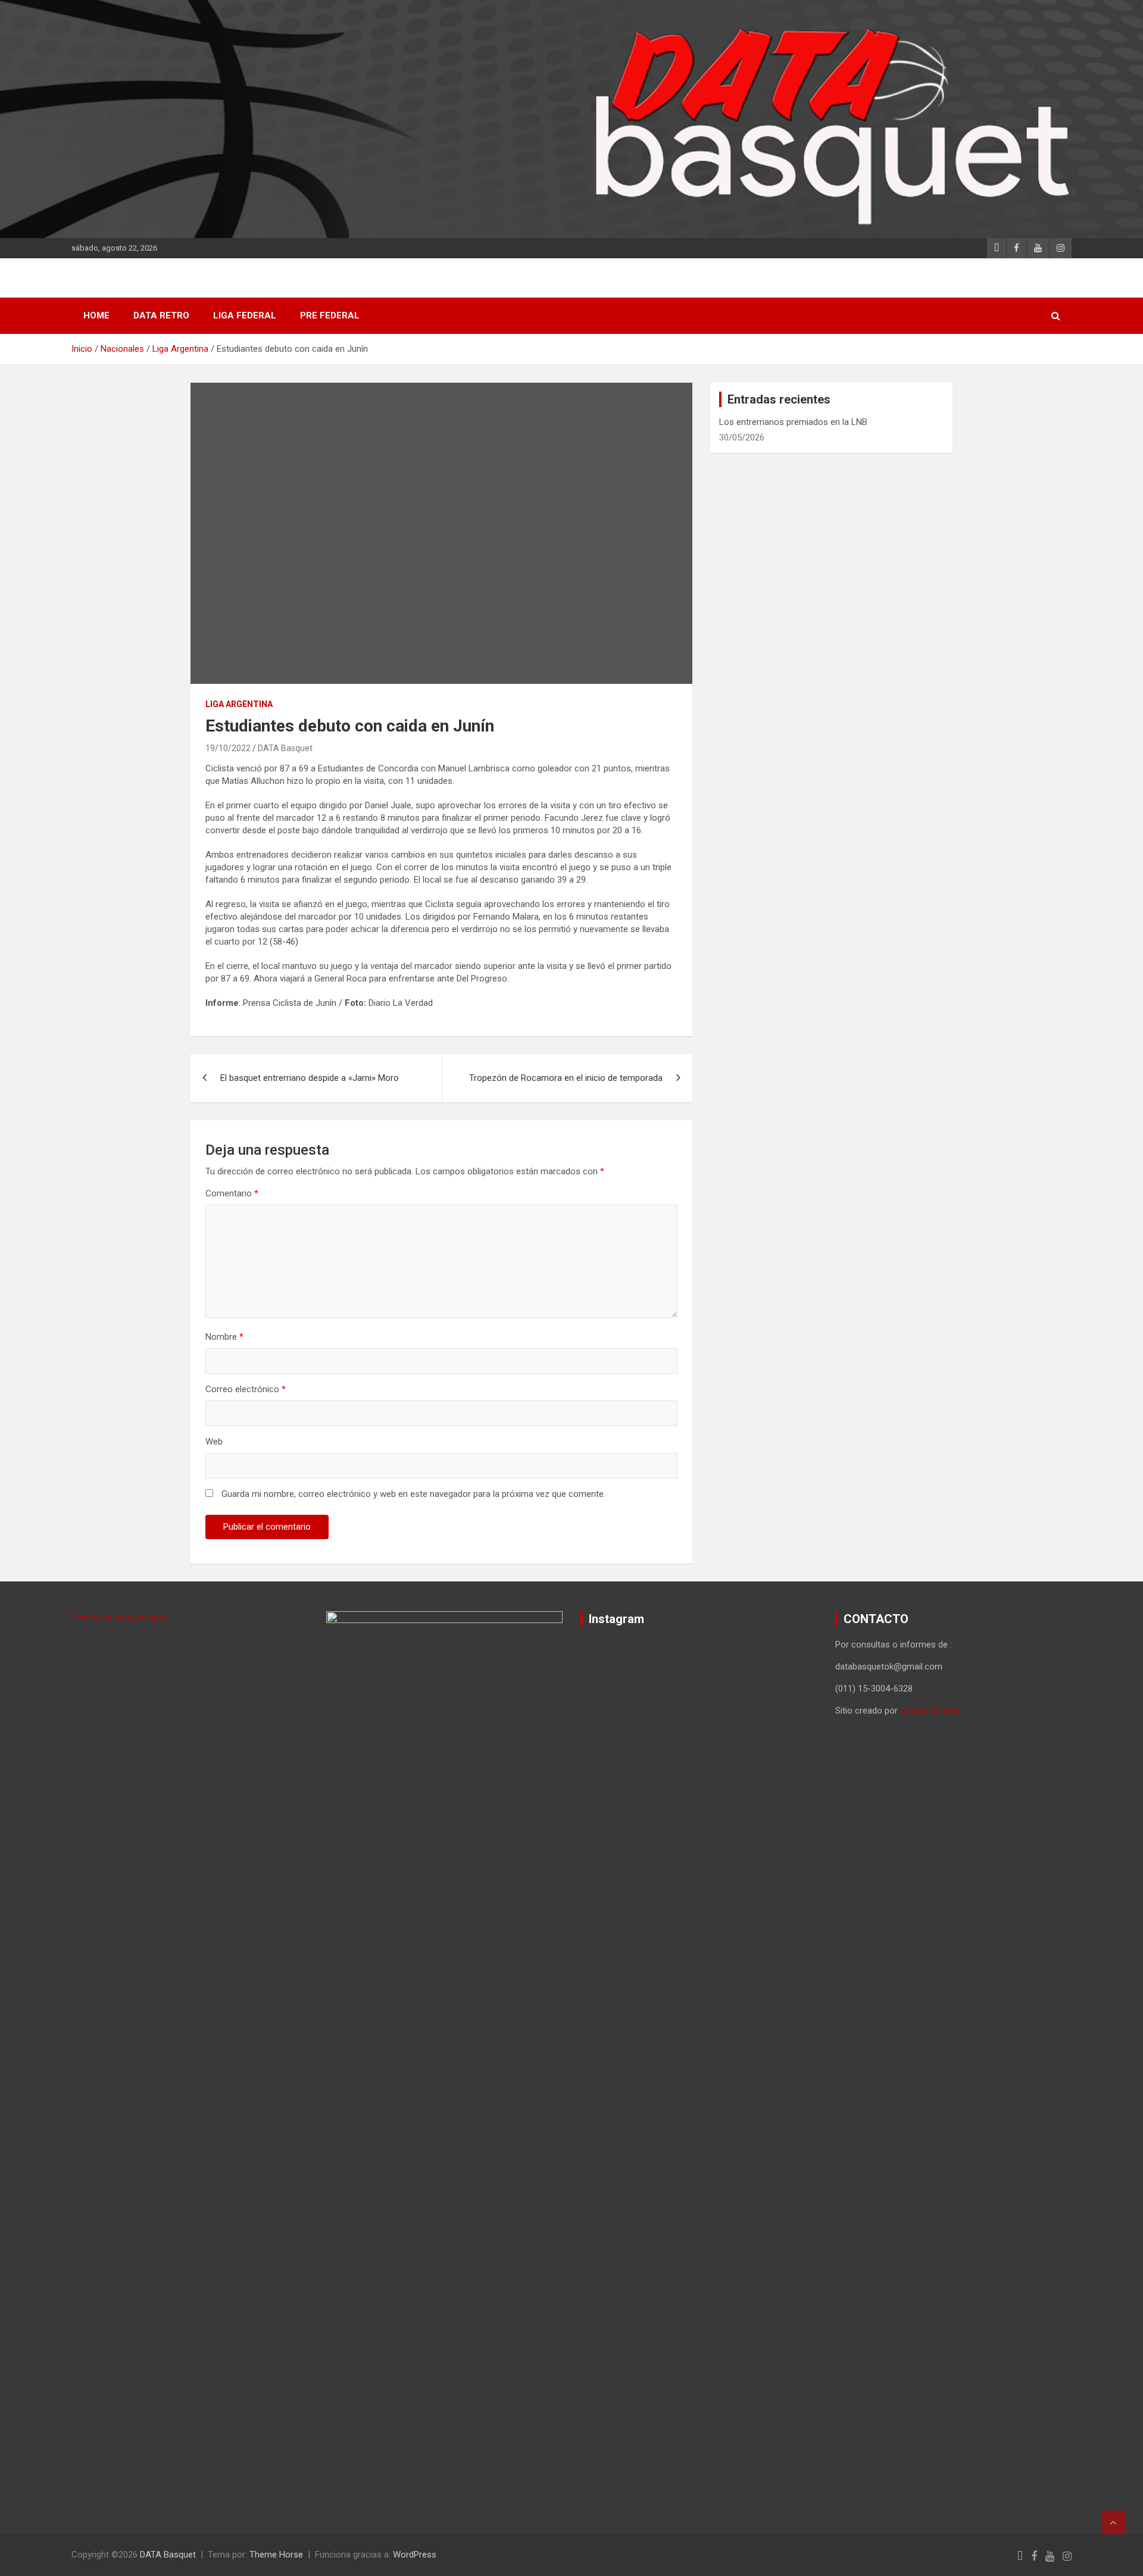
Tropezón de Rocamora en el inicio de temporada (566, 1078)
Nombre (224, 1337)
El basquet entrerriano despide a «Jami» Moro (310, 1078)
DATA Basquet (285, 748)
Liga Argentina (239, 704)
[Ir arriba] (1113, 2522)
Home (96, 315)
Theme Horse (276, 2555)
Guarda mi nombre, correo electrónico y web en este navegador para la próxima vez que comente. (413, 1494)
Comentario (232, 1193)
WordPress (415, 2555)
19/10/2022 (228, 748)
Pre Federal (330, 315)
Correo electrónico (246, 1389)
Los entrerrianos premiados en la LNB (793, 422)
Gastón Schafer (930, 1711)
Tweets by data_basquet (120, 1617)
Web (214, 1442)
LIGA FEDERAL (245, 315)
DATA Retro (161, 315)
